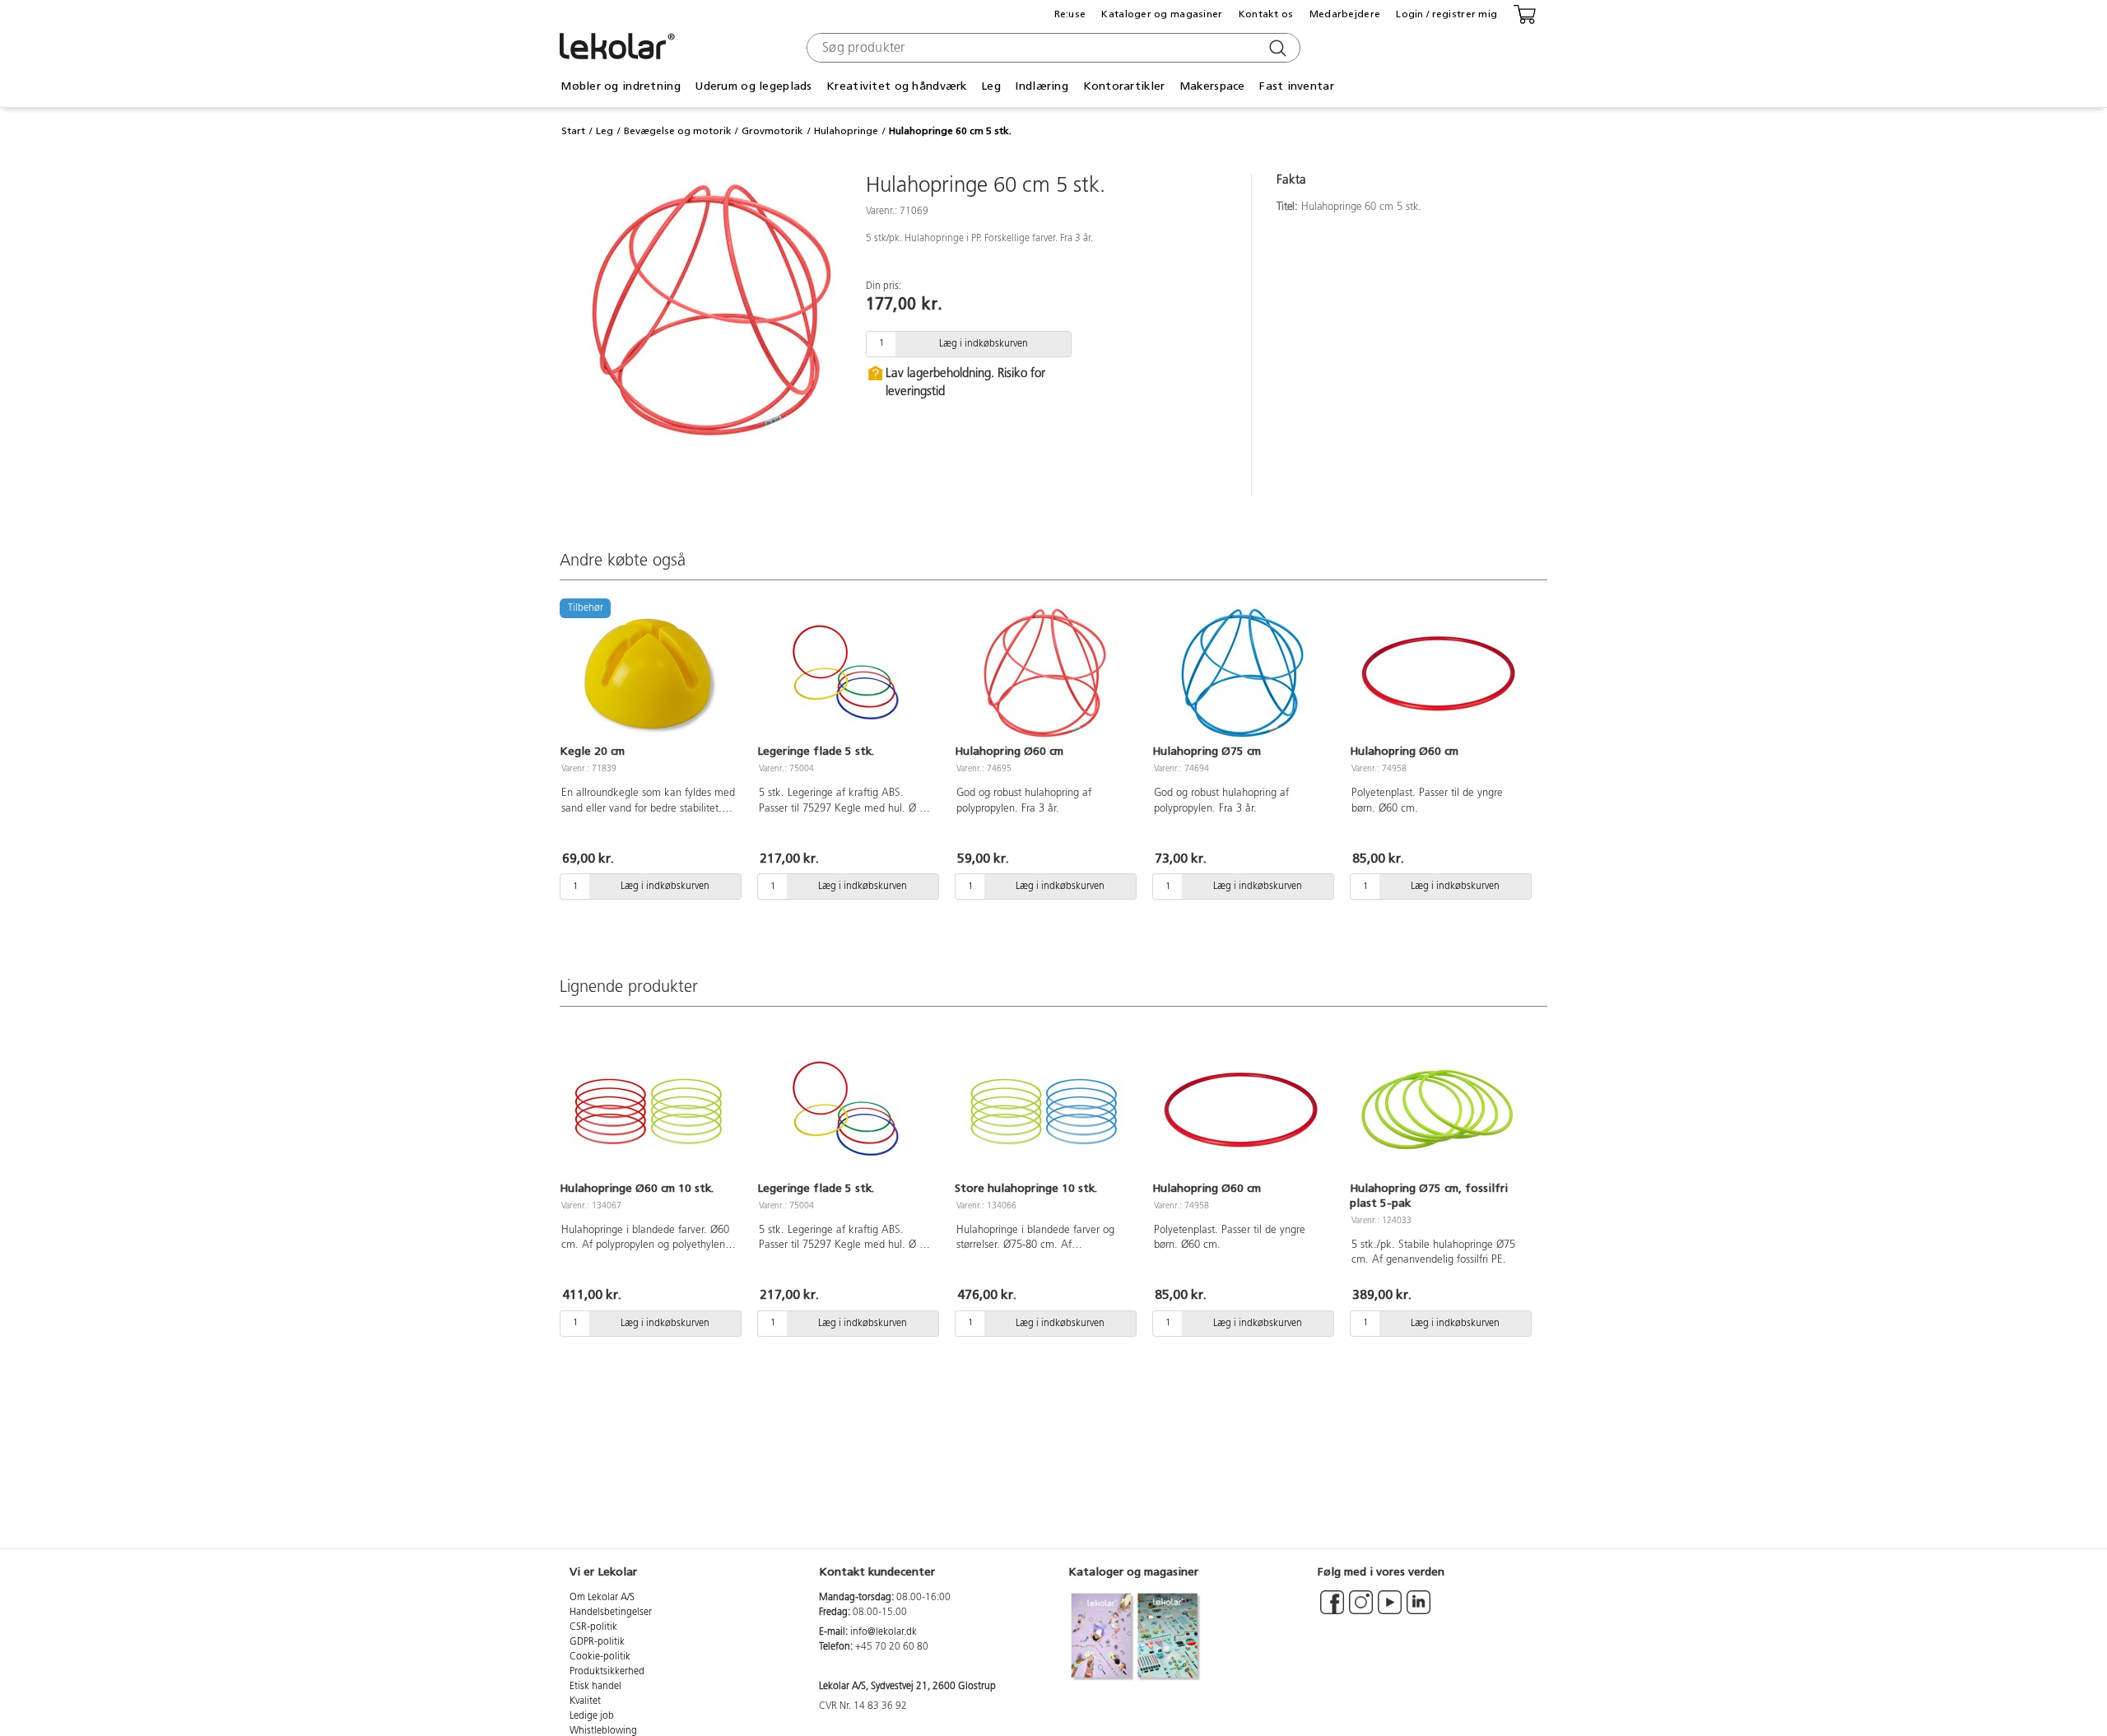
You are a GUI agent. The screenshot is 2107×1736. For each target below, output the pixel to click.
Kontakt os (1266, 14)
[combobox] (1051, 48)
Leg (605, 131)
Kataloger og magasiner (1162, 14)
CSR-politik (593, 1627)
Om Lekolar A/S (602, 1598)
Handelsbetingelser (611, 1613)
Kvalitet (585, 1701)
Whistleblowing (603, 1731)
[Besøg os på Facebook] (1332, 1610)
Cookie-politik (600, 1657)
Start (573, 131)
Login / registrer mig (1447, 14)
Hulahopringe (846, 131)
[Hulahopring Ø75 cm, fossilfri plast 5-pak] (1439, 1110)
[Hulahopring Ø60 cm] (1044, 673)
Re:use (1070, 14)
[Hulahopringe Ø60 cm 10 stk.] (649, 1110)
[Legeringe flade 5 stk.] (846, 673)
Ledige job (592, 1716)
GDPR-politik (597, 1642)
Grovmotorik (772, 131)
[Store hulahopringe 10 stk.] (1044, 1110)
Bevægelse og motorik (678, 131)
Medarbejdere (1345, 14)
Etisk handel (595, 1687)
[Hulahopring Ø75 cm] (1241, 673)
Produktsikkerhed (607, 1672)
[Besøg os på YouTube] (1390, 1610)
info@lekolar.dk (884, 1632)
